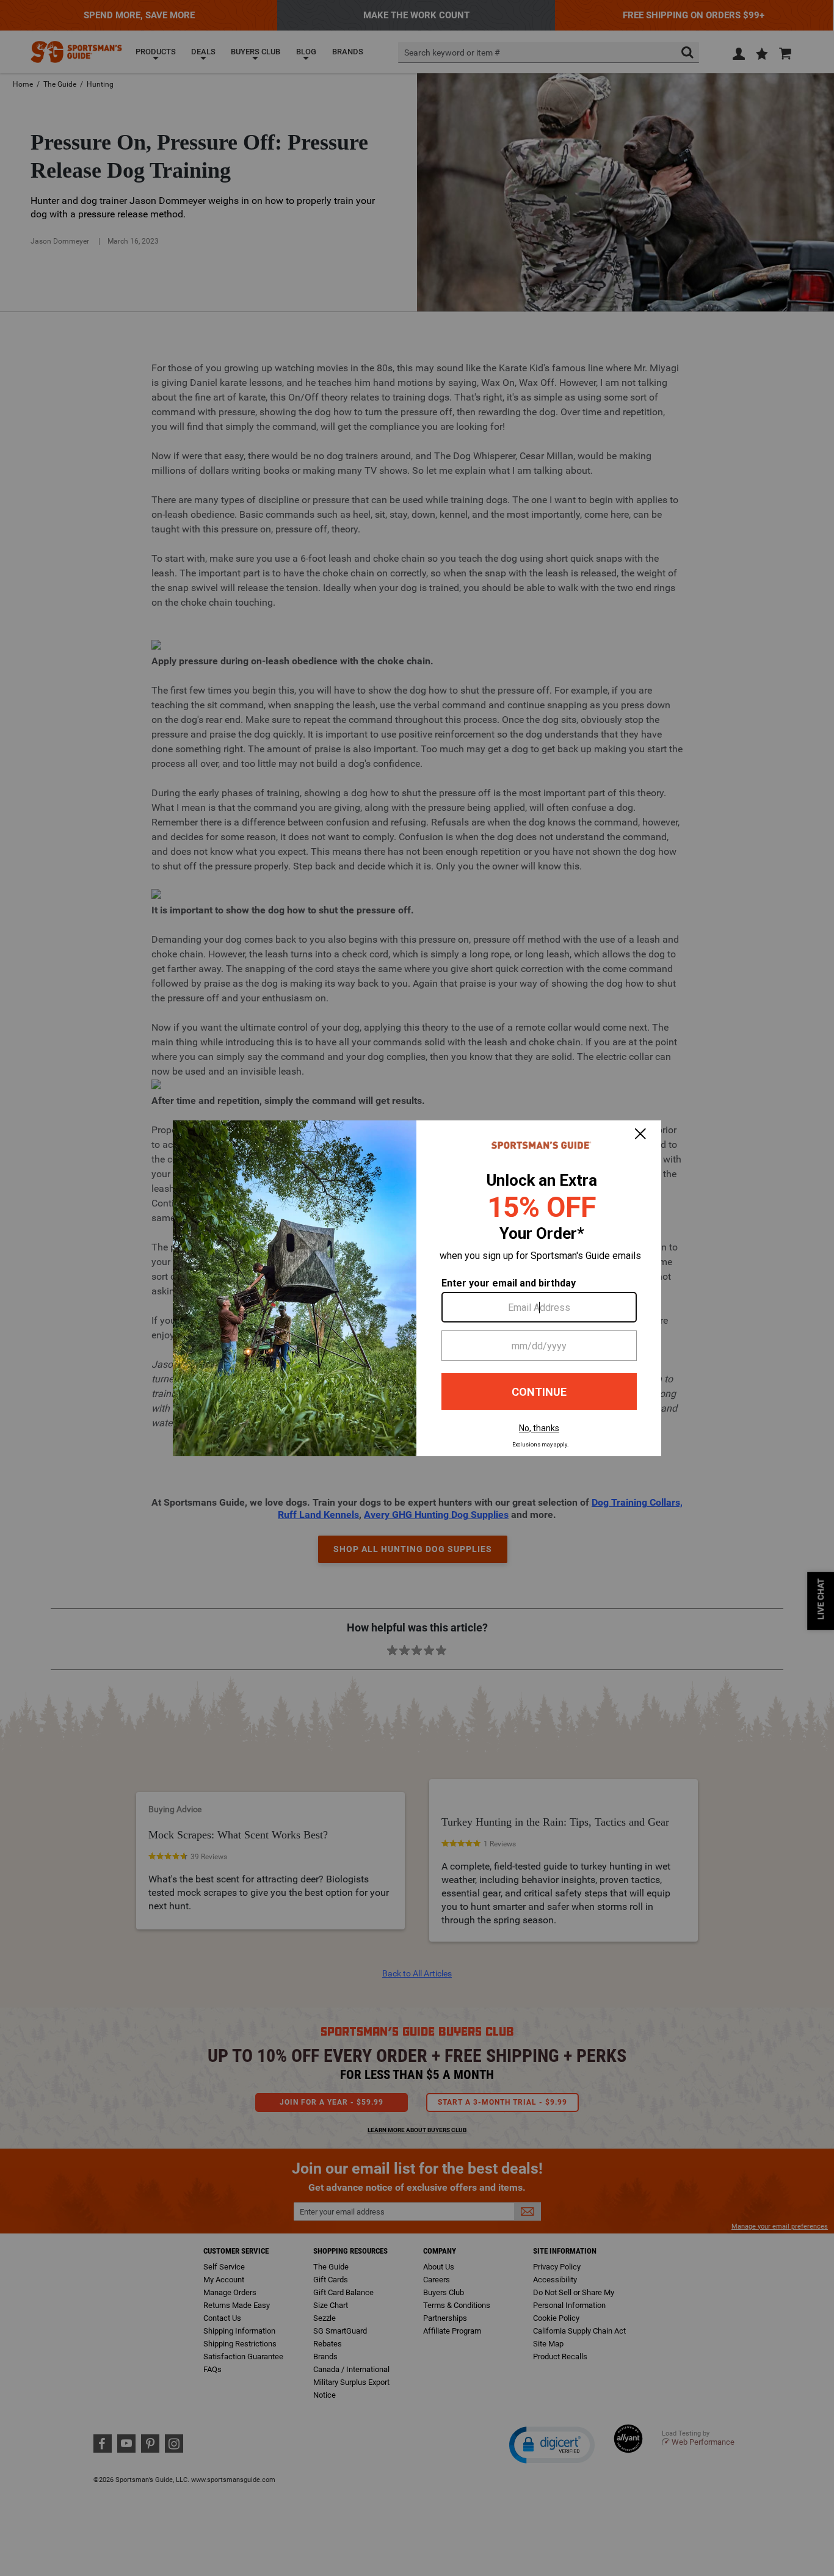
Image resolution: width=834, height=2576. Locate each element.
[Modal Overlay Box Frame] (417, 1288)
